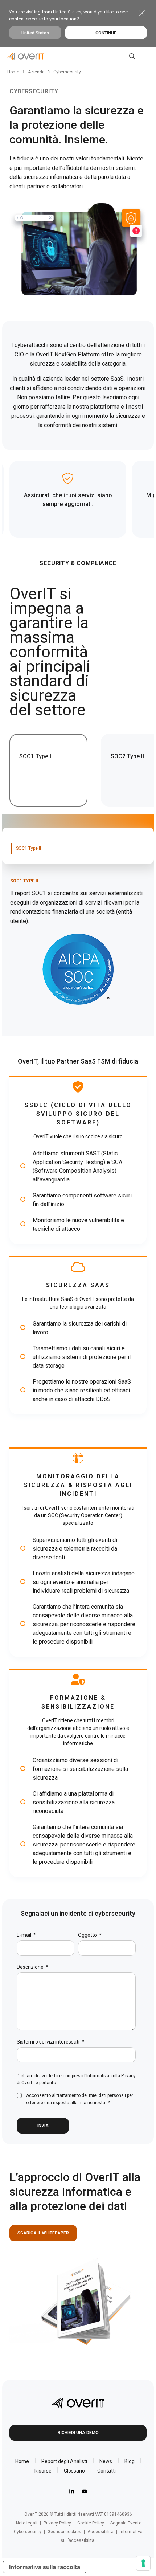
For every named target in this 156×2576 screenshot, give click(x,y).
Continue (106, 33)
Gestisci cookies (64, 2532)
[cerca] (131, 56)
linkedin (72, 2491)
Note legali (27, 2523)
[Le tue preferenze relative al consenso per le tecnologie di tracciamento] (143, 2563)
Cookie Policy (91, 2523)
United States (35, 33)
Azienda (36, 72)
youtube (84, 2491)
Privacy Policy (57, 2523)
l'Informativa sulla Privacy (110, 2076)
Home (13, 72)
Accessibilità (100, 2532)
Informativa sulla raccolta (45, 2567)
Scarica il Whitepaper (43, 2233)
